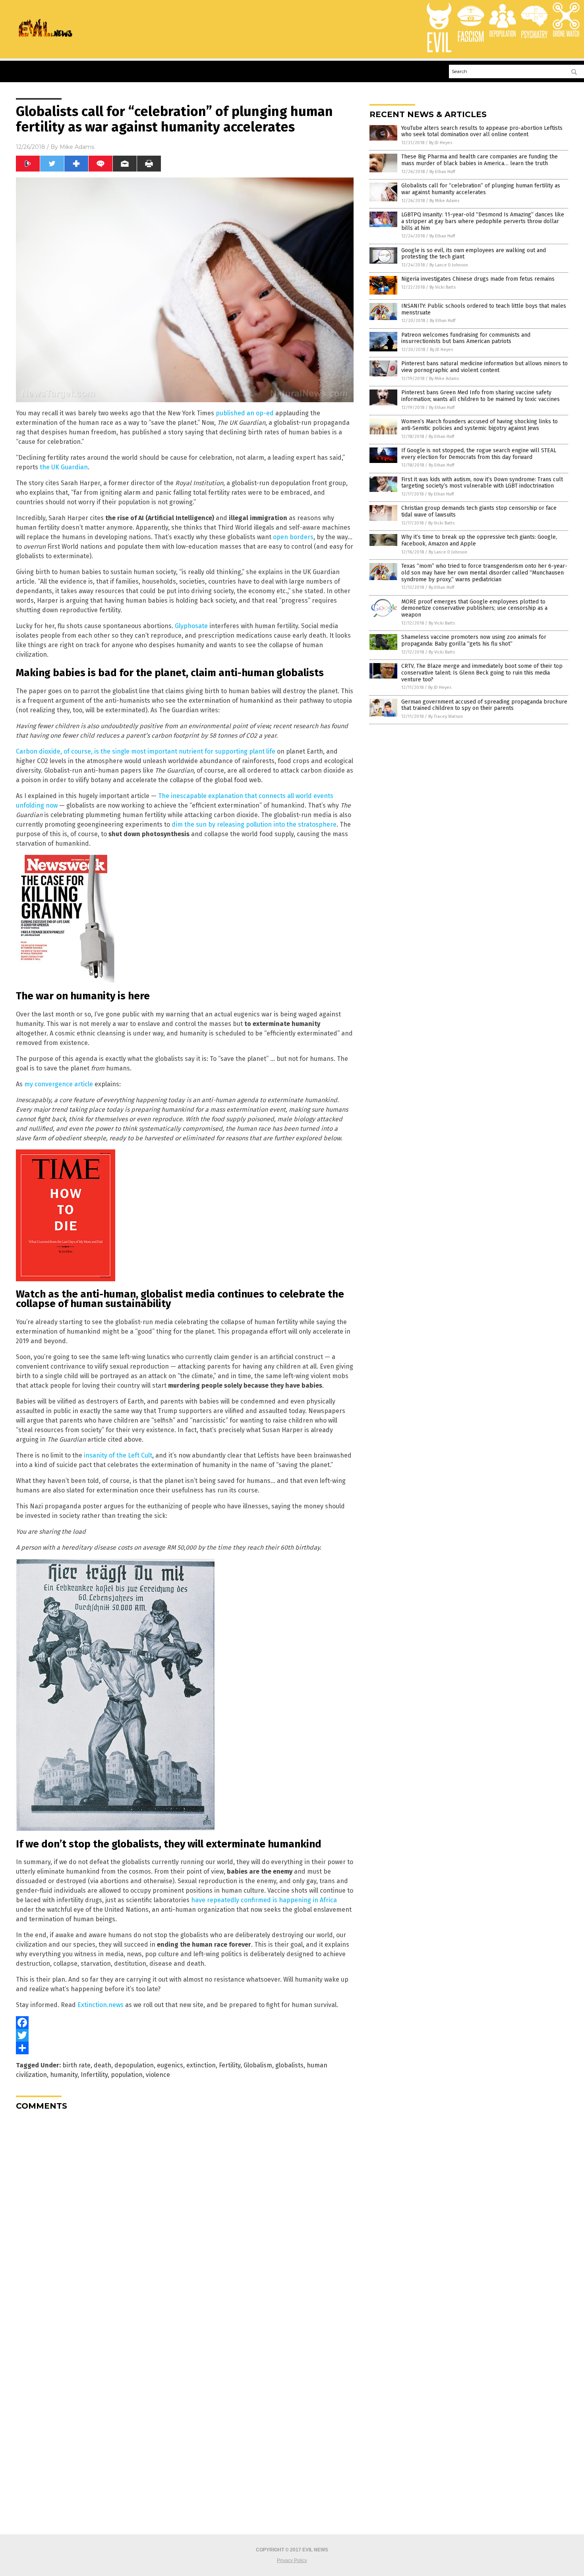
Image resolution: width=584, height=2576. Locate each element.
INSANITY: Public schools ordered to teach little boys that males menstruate (484, 309)
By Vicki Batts (443, 287)
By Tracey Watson (446, 716)
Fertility (230, 2065)
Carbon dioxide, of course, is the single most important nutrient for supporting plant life (146, 751)
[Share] (185, 2048)
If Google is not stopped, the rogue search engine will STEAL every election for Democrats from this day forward (479, 454)
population (127, 2075)
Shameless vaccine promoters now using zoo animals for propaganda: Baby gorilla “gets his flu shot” (474, 640)
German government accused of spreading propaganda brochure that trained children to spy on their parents (484, 705)
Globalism (258, 2065)
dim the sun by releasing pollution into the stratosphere (254, 824)
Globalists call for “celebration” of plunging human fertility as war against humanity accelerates (481, 189)
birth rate (76, 2065)
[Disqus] (185, 2216)
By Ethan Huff (442, 172)
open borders (293, 537)
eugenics (170, 2065)
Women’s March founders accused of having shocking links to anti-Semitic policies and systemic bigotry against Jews (480, 425)
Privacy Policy (292, 2561)
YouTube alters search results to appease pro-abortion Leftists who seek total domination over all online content (482, 131)
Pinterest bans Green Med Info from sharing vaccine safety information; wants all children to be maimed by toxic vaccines (481, 396)
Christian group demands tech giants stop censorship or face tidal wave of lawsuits (479, 511)
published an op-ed (245, 413)
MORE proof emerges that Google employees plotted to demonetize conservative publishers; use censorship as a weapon (474, 608)
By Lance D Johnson (449, 265)
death (102, 2065)
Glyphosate (191, 626)
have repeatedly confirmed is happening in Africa (264, 1900)
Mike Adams (77, 147)
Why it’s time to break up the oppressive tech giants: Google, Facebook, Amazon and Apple (479, 540)
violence (158, 2075)
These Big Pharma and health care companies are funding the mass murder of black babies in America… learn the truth (480, 160)
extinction (201, 2065)
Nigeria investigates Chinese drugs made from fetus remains (478, 279)
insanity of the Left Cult (118, 1455)
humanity (64, 2075)
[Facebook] (185, 2023)
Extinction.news (101, 2005)
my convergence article (59, 1084)
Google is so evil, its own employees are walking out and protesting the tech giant (474, 254)
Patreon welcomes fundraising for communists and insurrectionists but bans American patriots (466, 338)
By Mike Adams (444, 201)
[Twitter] (185, 2035)
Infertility (94, 2075)
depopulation (134, 2065)
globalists (289, 2065)
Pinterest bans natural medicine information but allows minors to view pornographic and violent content (484, 367)
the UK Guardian (64, 467)
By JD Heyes (441, 143)
